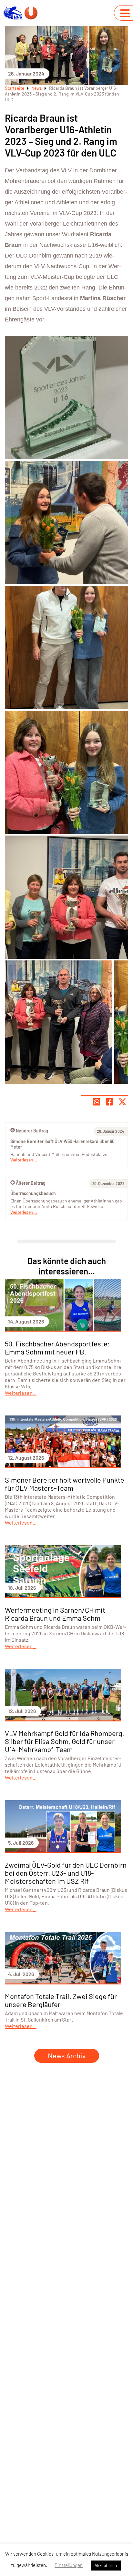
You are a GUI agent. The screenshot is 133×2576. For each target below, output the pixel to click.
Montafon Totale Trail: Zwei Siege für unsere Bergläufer (61, 2000)
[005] (66, 522)
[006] (66, 772)
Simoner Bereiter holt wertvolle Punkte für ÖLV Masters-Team (65, 1484)
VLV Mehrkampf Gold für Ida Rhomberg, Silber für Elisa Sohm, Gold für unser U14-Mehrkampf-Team (65, 1741)
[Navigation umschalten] (125, 13)
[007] (66, 897)
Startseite (15, 88)
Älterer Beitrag (31, 1183)
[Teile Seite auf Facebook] (109, 1102)
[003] (66, 647)
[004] (66, 398)
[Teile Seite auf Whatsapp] (97, 1102)
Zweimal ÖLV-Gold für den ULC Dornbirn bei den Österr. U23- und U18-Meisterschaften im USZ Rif (66, 1873)
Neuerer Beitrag (32, 1131)
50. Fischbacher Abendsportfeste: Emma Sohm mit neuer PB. (57, 1348)
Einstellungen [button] (69, 2565)
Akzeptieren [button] (106, 2565)
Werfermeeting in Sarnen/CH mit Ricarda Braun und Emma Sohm (55, 1614)
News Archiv (67, 2055)
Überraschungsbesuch (33, 1193)
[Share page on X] (122, 1102)
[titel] (66, 1022)
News (37, 88)
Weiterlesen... (24, 1212)
